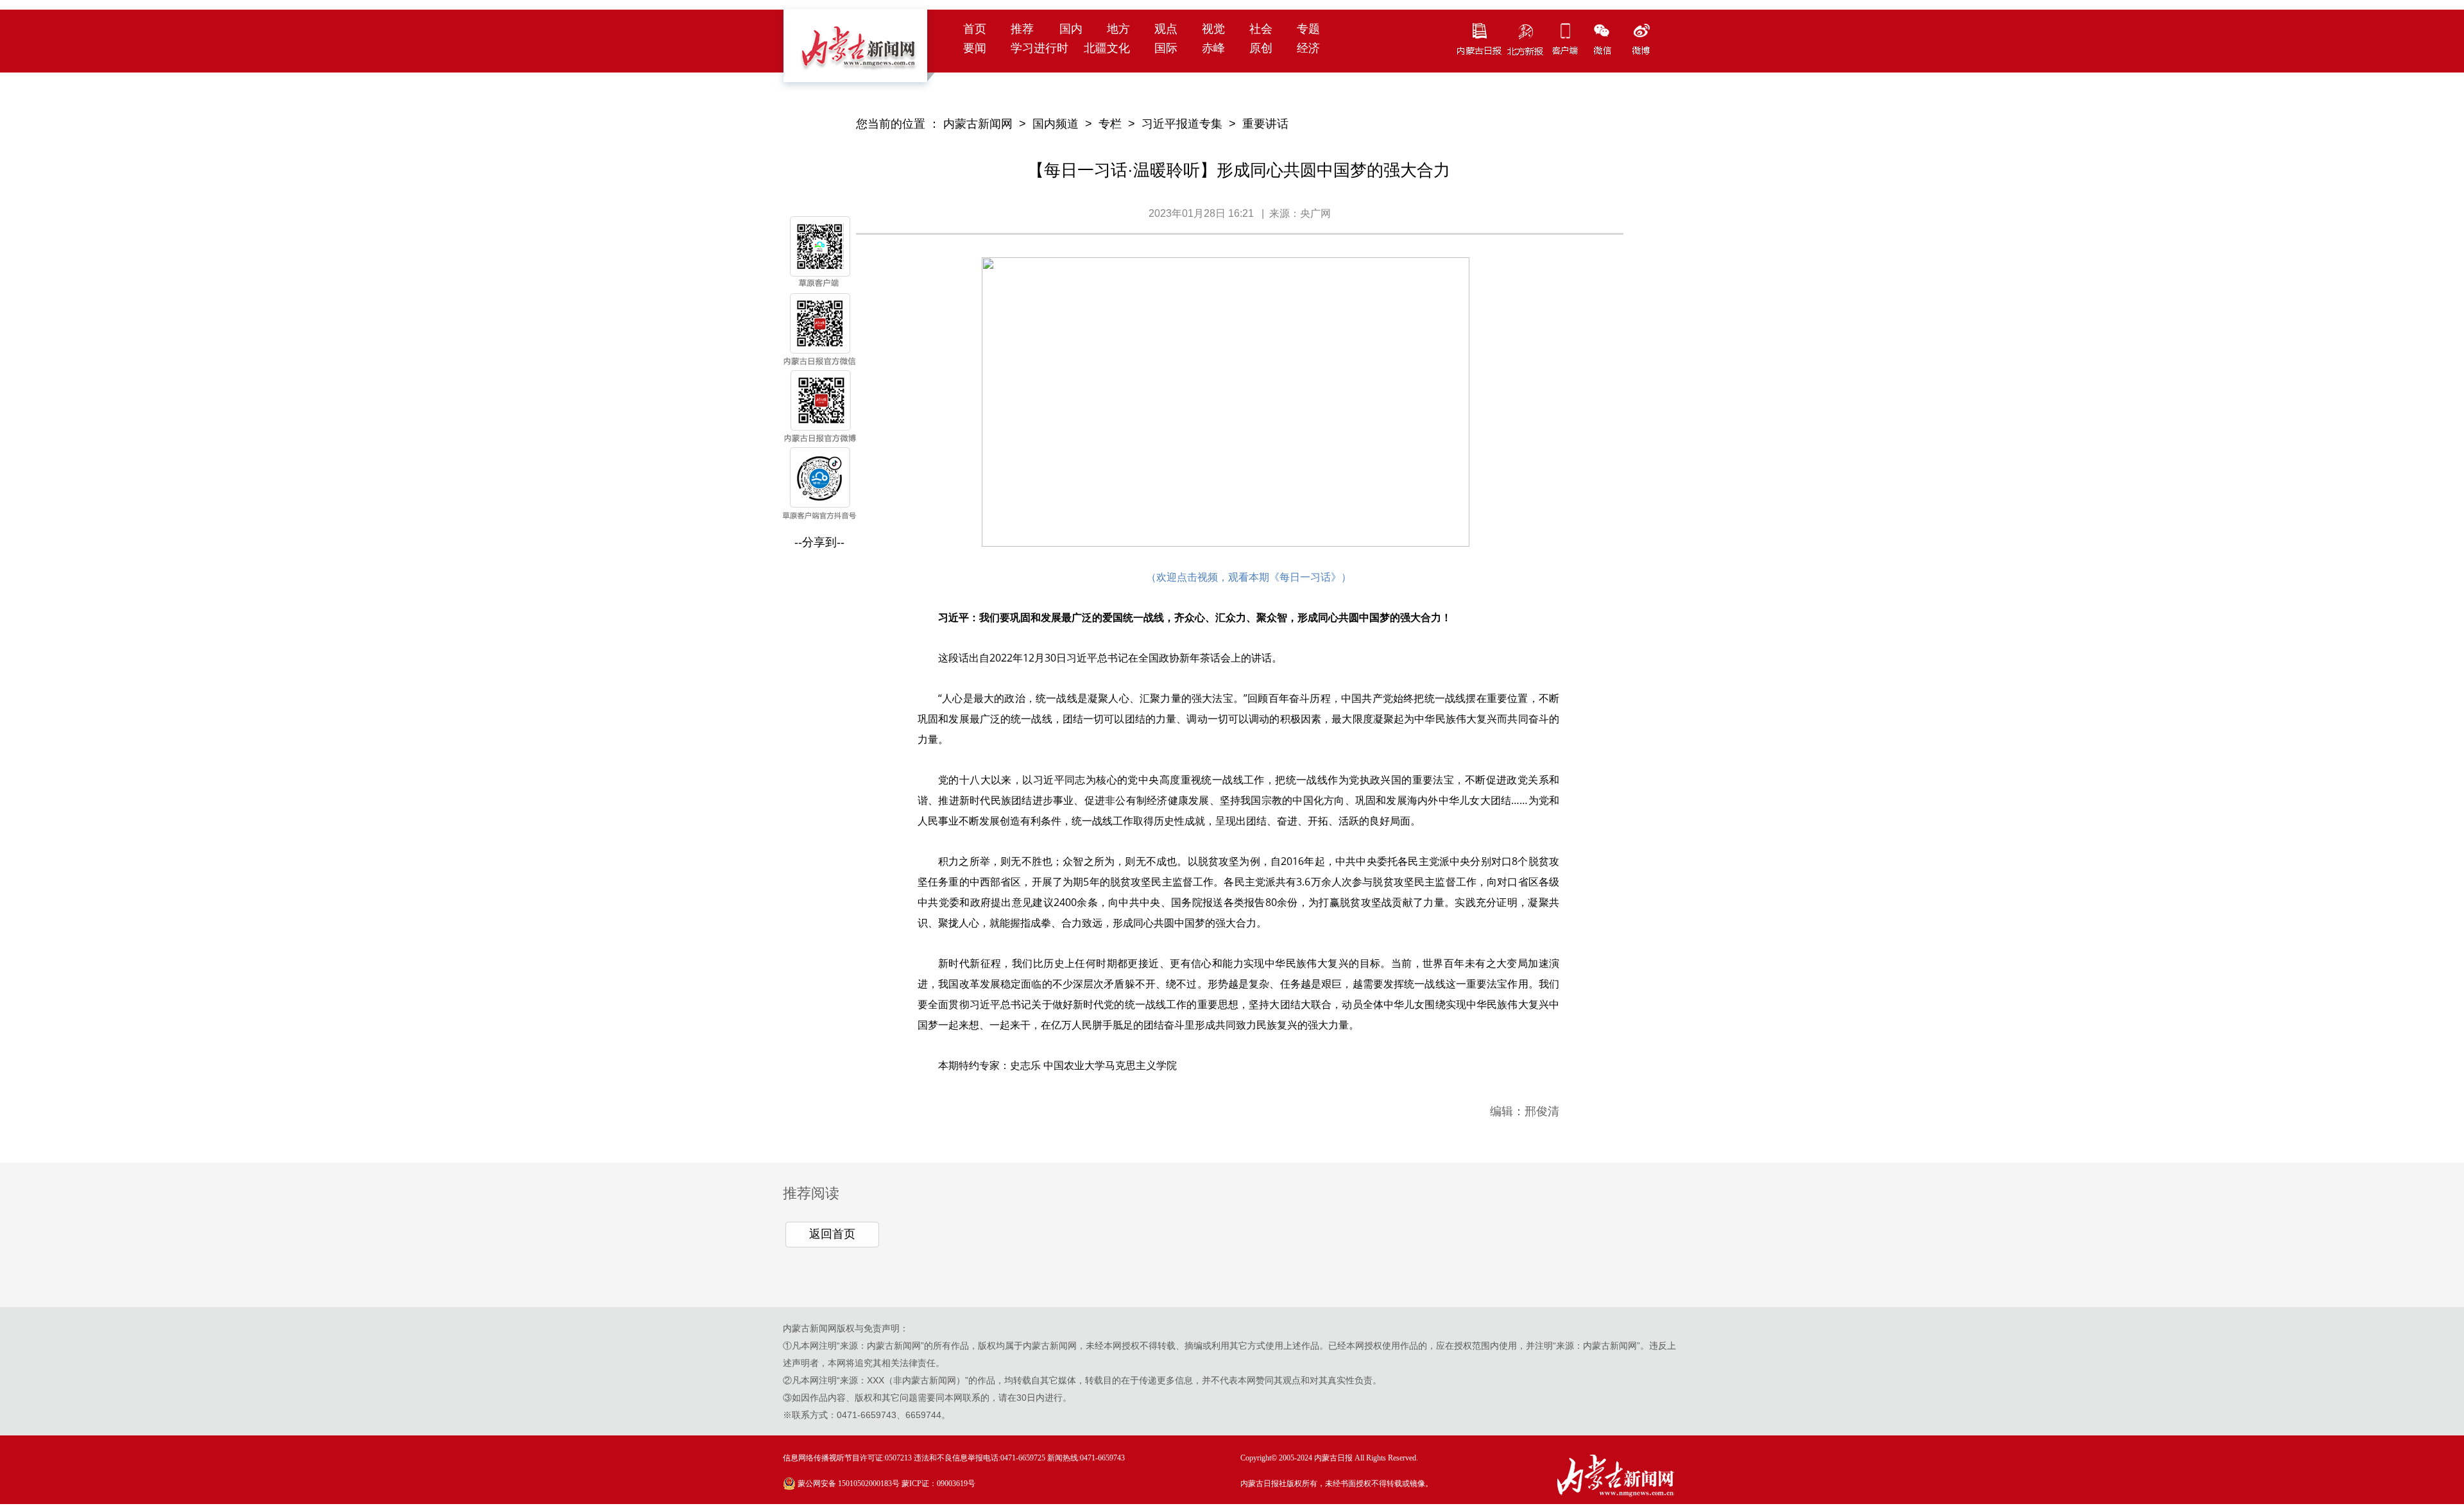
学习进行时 (1039, 48)
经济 (1308, 48)
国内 (1071, 29)
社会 (1261, 29)
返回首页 (832, 1234)
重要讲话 (1265, 124)
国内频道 (1056, 124)
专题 (1308, 29)
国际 (1166, 48)
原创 (1261, 48)
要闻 (975, 48)
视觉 (1213, 29)
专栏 (1110, 124)
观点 (1166, 29)
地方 (1118, 29)
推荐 (1022, 29)
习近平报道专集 (1182, 124)
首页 (975, 29)
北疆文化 (1107, 48)
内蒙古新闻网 (978, 124)
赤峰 (1213, 48)
